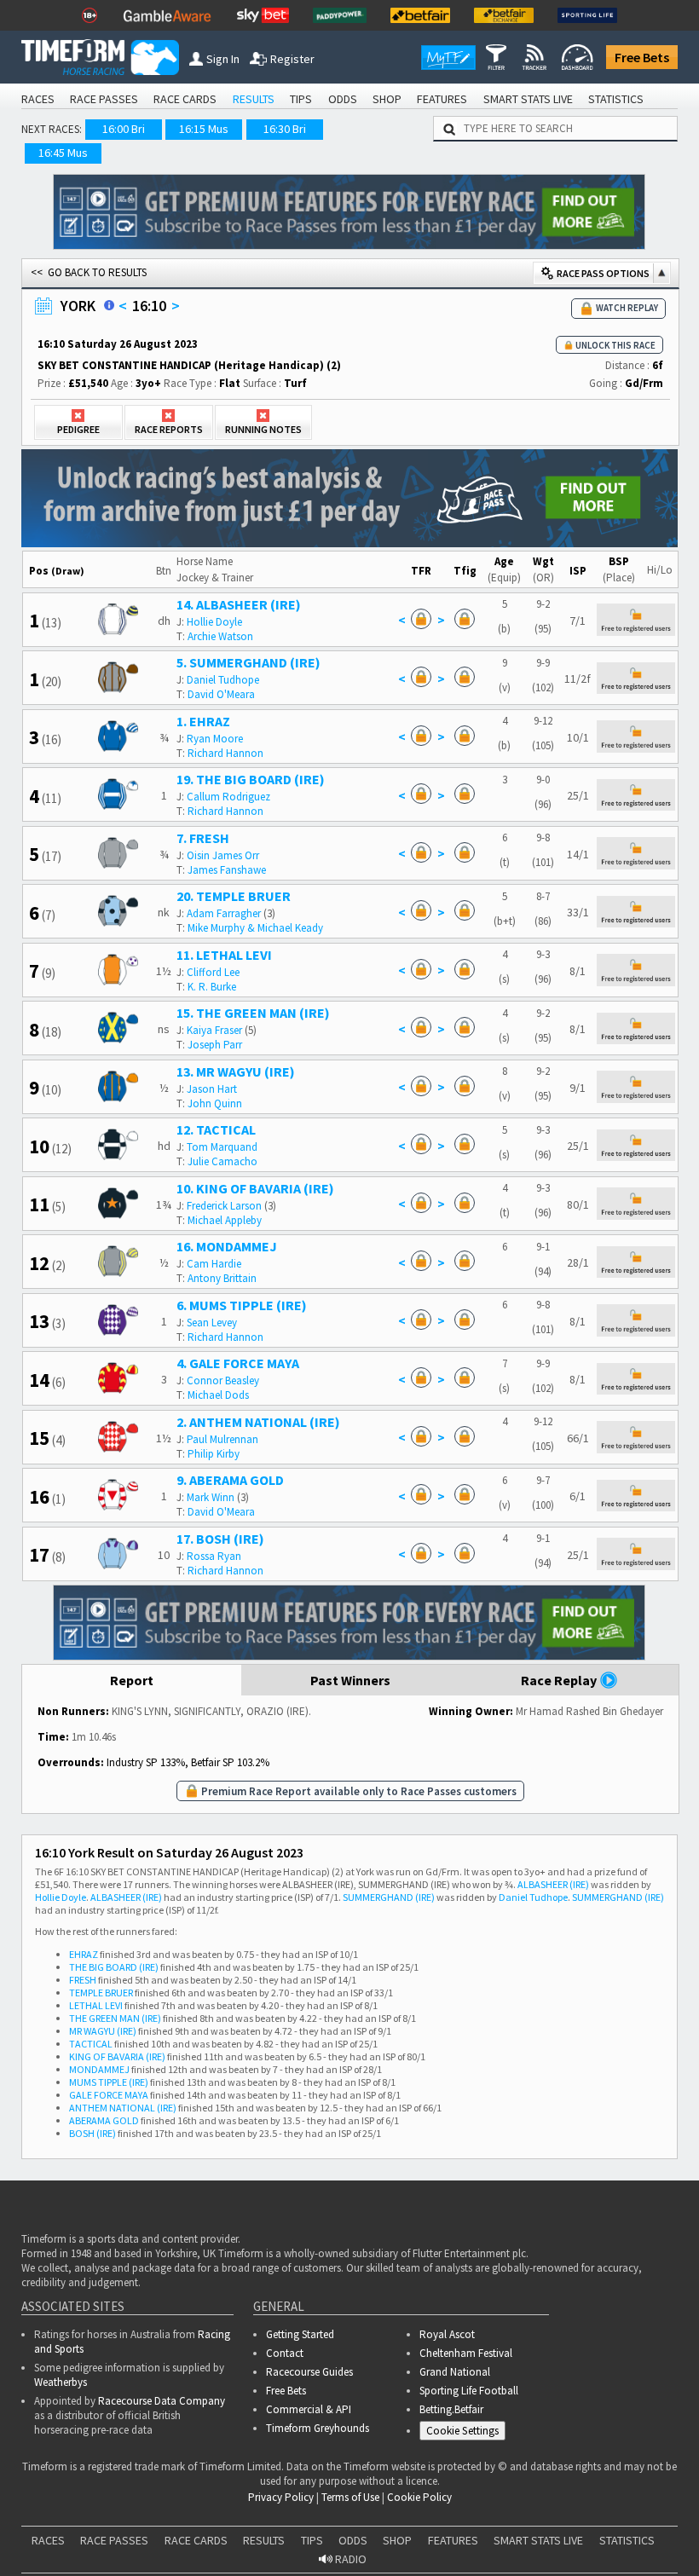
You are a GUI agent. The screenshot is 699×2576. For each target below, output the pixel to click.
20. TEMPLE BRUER (234, 896)
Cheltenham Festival (466, 2353)
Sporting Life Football (469, 2391)
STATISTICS (616, 99)
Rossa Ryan (214, 1556)
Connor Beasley (223, 1380)
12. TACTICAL (216, 1129)
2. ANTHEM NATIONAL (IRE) (258, 1422)
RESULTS (254, 99)
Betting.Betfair (451, 2409)
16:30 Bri (285, 129)
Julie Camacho (222, 1161)
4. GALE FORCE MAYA (238, 1363)
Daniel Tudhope (223, 680)
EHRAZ (84, 1954)
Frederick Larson (224, 1206)
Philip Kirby (214, 1454)
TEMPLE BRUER (101, 1993)
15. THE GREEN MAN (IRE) (253, 1013)
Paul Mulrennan (222, 1439)
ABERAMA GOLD (104, 2120)
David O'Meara (221, 694)
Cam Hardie (214, 1264)
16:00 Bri (124, 129)
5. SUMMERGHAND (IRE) (248, 662)
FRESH (83, 1980)
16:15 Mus (204, 129)
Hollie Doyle (214, 622)
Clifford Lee (213, 972)
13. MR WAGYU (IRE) (236, 1071)
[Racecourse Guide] (109, 305)
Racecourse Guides (309, 2372)
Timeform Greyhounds (318, 2428)
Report (132, 1680)
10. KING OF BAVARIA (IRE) (255, 1188)
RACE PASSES (104, 99)
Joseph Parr (215, 1045)
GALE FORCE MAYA (109, 2095)
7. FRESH (203, 838)
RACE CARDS (185, 99)
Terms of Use (350, 2497)
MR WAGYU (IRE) (103, 2031)
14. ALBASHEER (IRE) (239, 604)
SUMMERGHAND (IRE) (389, 1897)
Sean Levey (212, 1323)
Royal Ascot (447, 2334)
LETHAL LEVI (96, 2005)
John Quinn (215, 1103)
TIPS (301, 99)
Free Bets (642, 57)
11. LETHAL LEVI (224, 955)
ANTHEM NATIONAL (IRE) (123, 2108)
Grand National (455, 2372)
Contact (285, 2353)
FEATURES (442, 99)
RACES (38, 99)
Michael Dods (218, 1395)
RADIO (349, 2559)
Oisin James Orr (223, 855)
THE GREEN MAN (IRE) (115, 2018)
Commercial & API (309, 2409)
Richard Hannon (225, 753)
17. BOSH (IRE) (220, 1539)
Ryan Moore (215, 739)
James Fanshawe (227, 870)
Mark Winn (211, 1497)
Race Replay (560, 1680)
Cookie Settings (462, 2431)
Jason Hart (212, 1089)
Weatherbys (61, 2382)
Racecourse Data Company (162, 2401)
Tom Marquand (222, 1147)
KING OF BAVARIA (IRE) (117, 2056)
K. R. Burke (212, 987)
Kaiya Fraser (214, 1030)
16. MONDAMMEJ (227, 1246)
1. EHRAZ (203, 721)
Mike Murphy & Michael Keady (255, 928)
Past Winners (350, 1680)
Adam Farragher (224, 913)
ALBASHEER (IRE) (553, 1884)
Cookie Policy (419, 2497)
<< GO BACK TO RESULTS (89, 272)
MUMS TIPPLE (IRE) (109, 2082)
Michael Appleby (225, 1220)
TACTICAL (91, 2044)
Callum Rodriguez (228, 797)
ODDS (343, 99)
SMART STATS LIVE (528, 99)
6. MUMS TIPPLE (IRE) (242, 1305)
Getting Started (300, 2334)
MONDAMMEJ (99, 2069)
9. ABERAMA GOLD (230, 1480)
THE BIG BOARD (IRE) (114, 1967)
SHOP (387, 99)
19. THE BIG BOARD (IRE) (251, 779)
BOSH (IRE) (92, 2133)
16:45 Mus (63, 153)
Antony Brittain (222, 1278)
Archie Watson (220, 636)
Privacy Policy (281, 2497)
